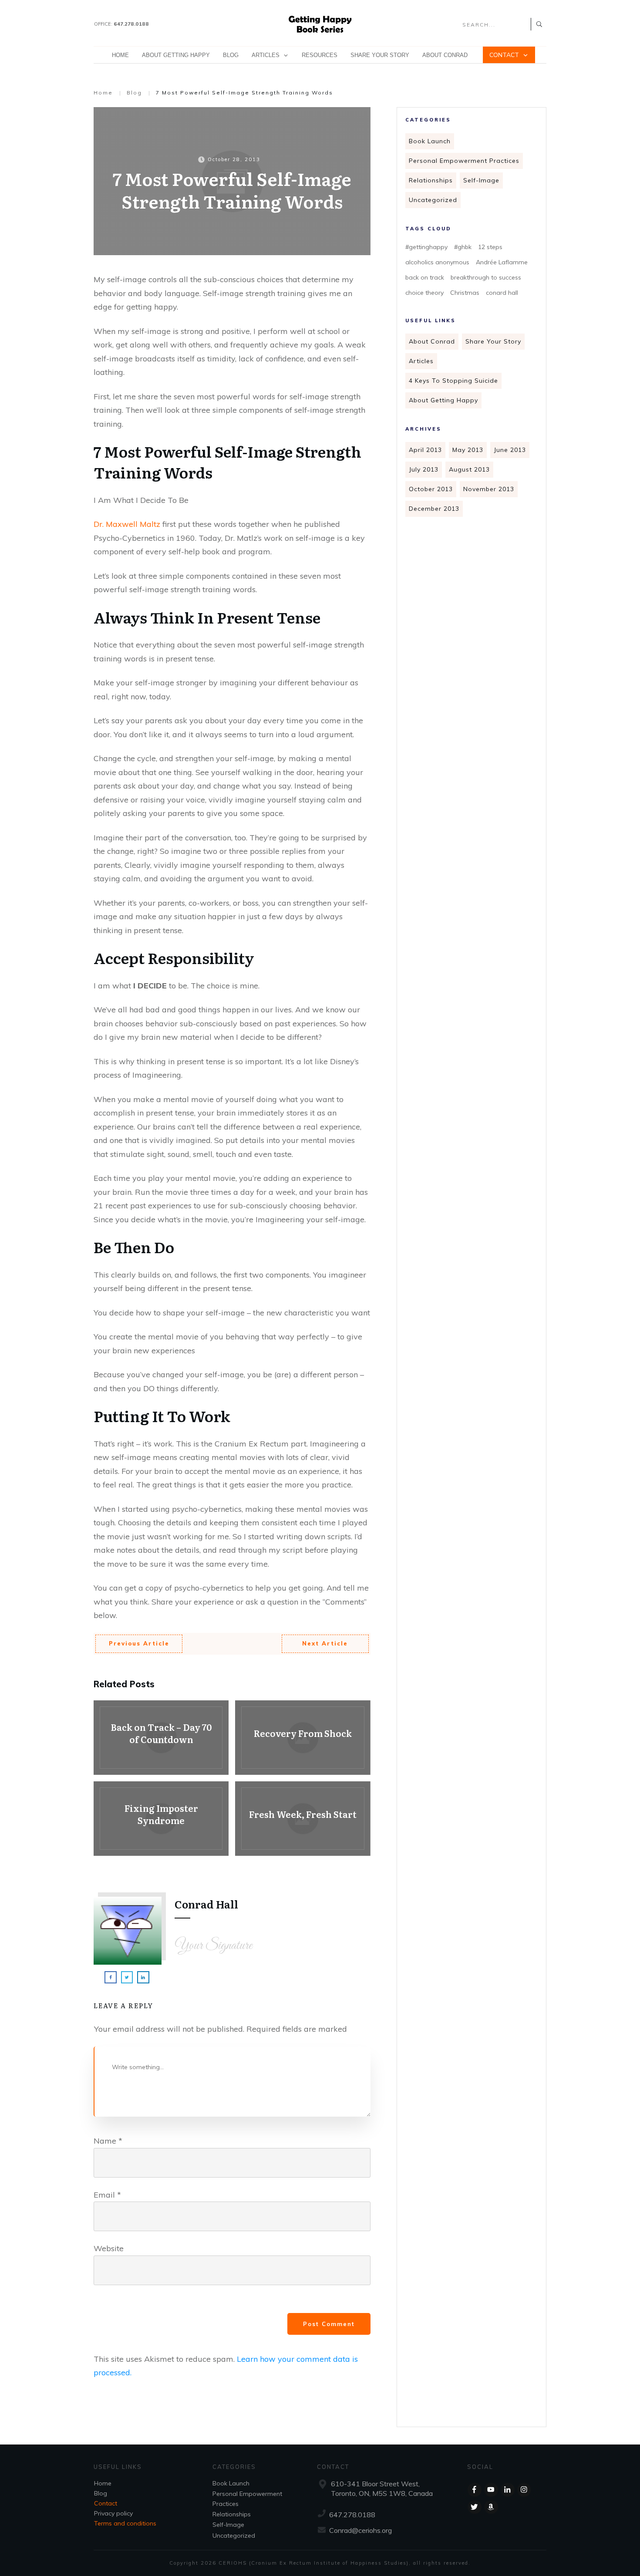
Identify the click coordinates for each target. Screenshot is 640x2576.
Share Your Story (493, 341)
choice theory (424, 293)
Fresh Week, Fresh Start (303, 1819)
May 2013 (468, 450)
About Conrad (432, 341)
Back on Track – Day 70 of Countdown (161, 1738)
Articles (421, 361)
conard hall (502, 293)
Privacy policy (113, 2513)
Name (108, 2141)
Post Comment (329, 2324)
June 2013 (510, 450)
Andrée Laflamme (502, 262)
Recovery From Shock (303, 1738)
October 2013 (431, 489)
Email (107, 2195)
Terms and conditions (125, 2523)
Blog (101, 2493)
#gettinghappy (426, 247)
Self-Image (481, 180)
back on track (425, 277)
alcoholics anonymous (437, 262)
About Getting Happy (443, 400)
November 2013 (489, 489)
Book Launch (430, 141)
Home (103, 2483)
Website (109, 2248)
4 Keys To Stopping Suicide (453, 381)
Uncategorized (433, 200)
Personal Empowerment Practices (464, 161)
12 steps (490, 247)
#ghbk (463, 247)
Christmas (465, 293)
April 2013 (425, 450)
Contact (106, 2503)
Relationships (431, 180)
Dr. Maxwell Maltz (127, 524)
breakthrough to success (486, 277)
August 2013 (469, 469)
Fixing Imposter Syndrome (161, 1819)
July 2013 (424, 469)
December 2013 (434, 509)
